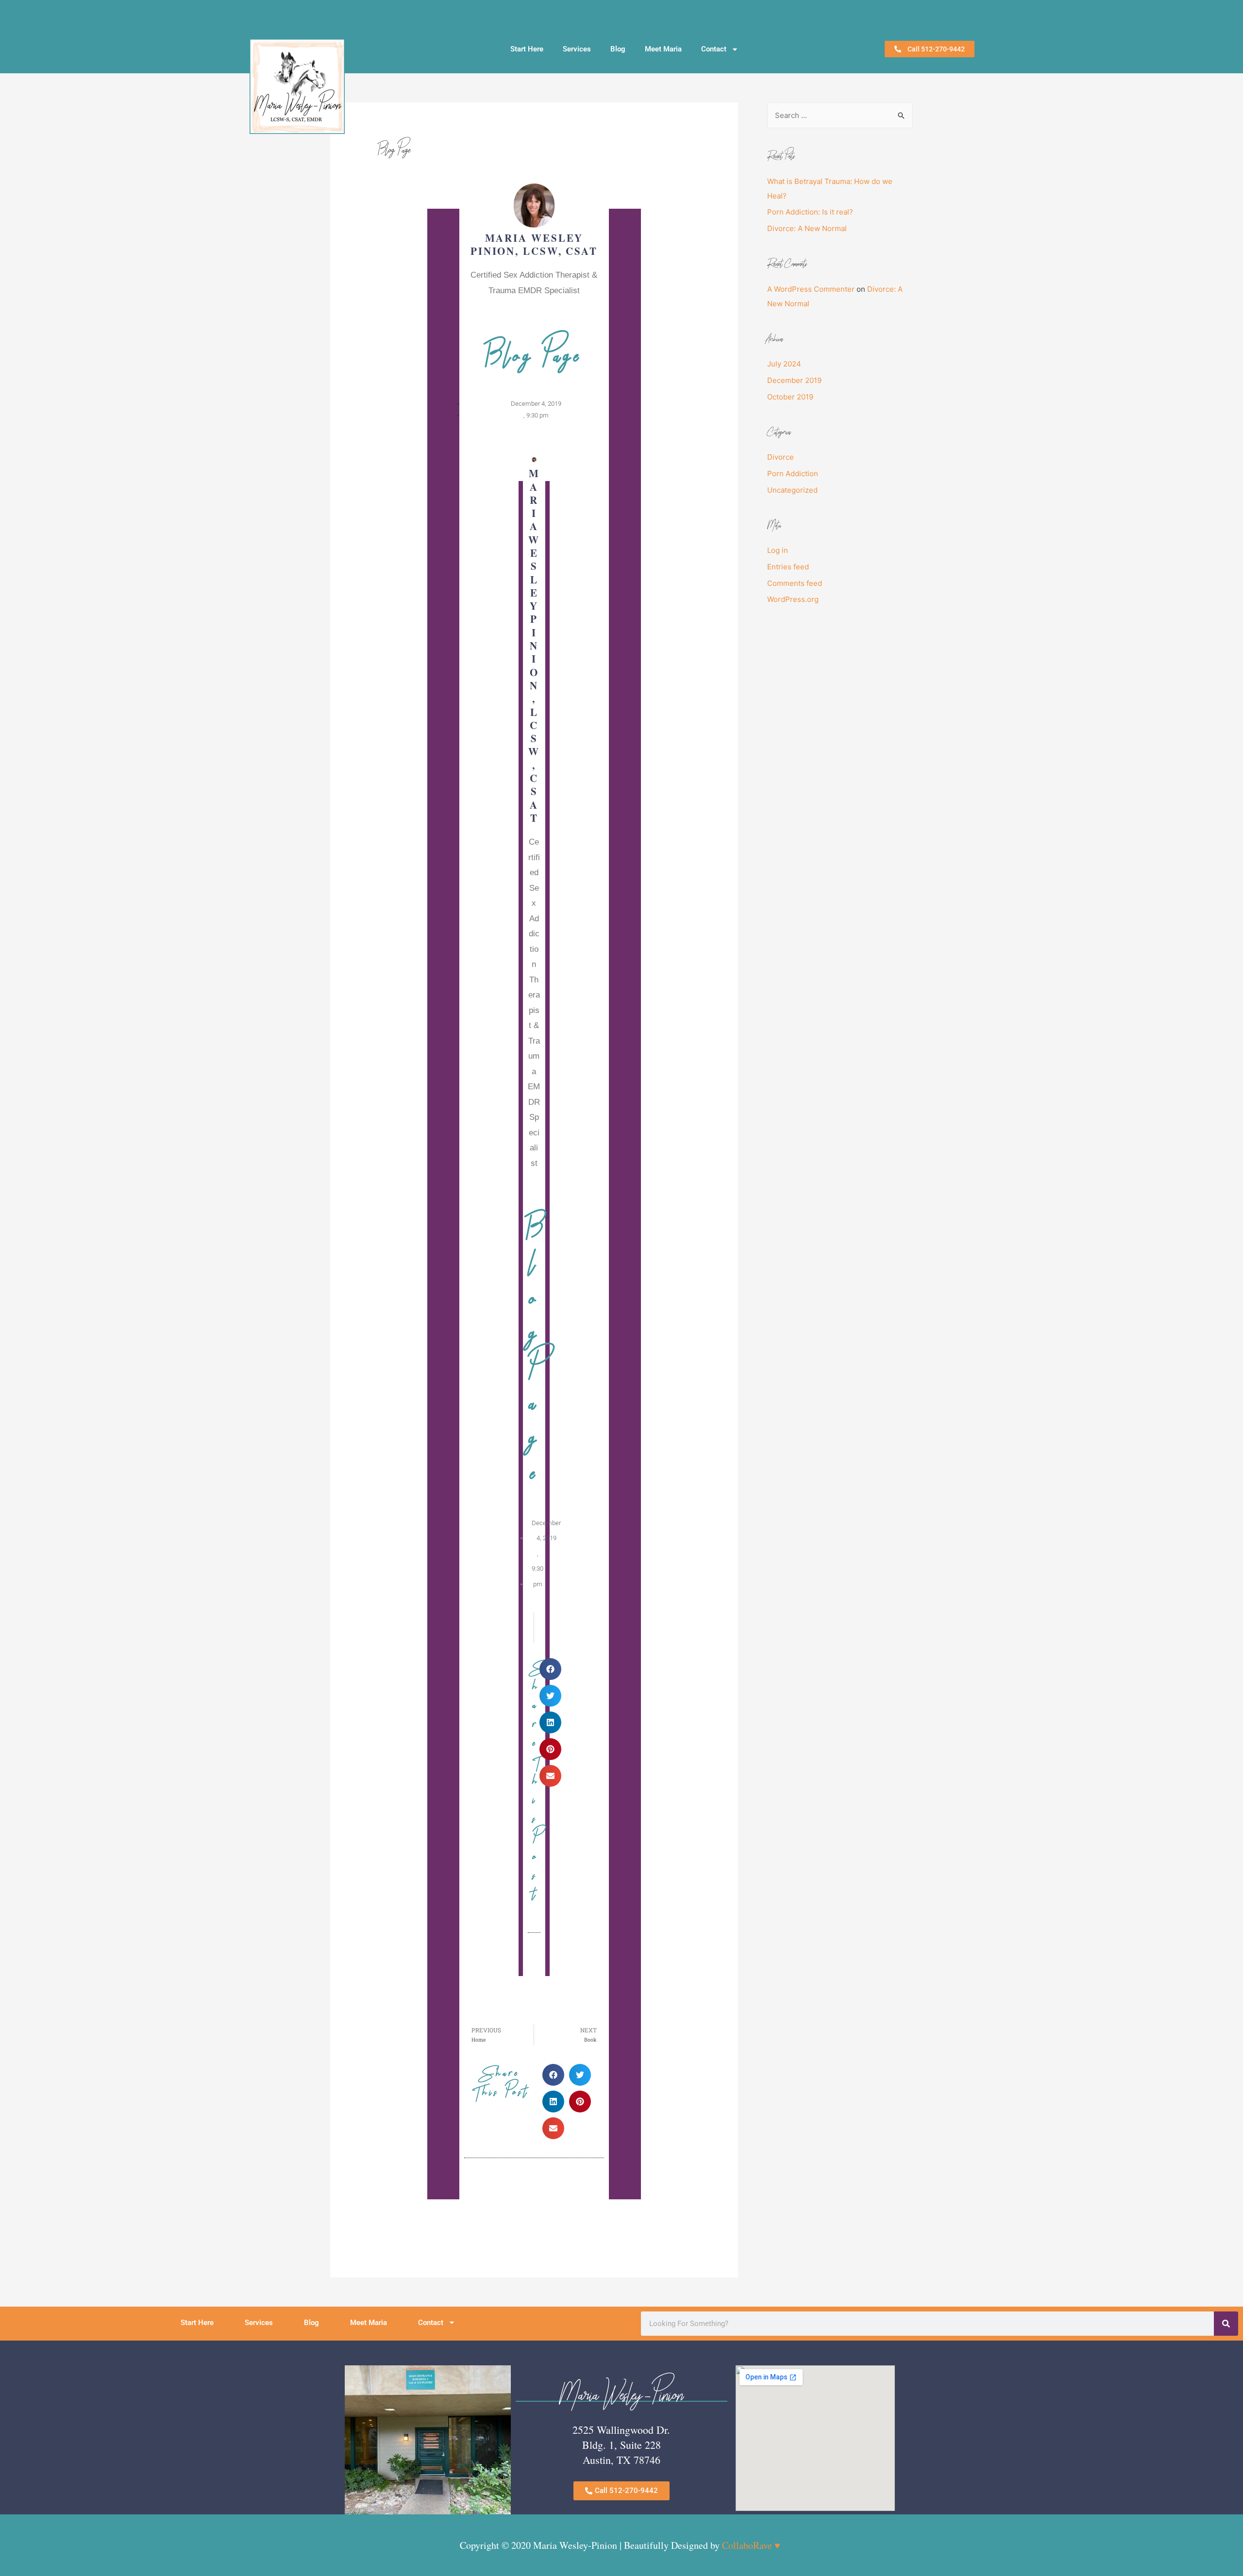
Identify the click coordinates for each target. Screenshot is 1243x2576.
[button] (550, 1669)
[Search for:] (840, 115)
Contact (714, 49)
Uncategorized (792, 490)
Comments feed (795, 583)
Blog (618, 49)
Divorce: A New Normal (807, 228)
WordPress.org (793, 599)
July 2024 (784, 364)
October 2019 (790, 397)
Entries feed (788, 567)
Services (577, 49)
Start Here (527, 49)
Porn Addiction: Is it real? (810, 212)
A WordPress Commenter (811, 289)
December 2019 (794, 380)
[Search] (1226, 2324)
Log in (778, 550)
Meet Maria (663, 49)
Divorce (781, 457)
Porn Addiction (793, 474)
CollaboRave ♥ (751, 2545)
